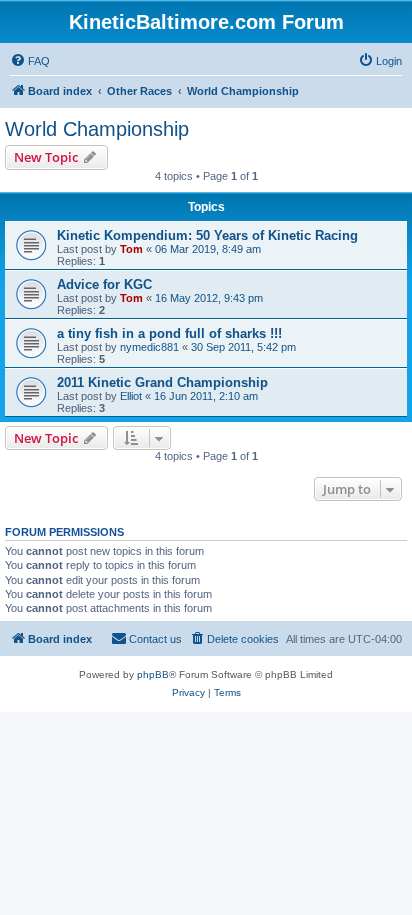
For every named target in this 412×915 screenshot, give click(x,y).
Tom (131, 249)
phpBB (153, 674)
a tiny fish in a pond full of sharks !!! (169, 333)
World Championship (97, 129)
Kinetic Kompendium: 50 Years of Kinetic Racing (207, 235)
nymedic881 (149, 347)
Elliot (131, 396)
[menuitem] (30, 61)
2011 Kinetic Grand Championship (162, 382)
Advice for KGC (104, 284)
